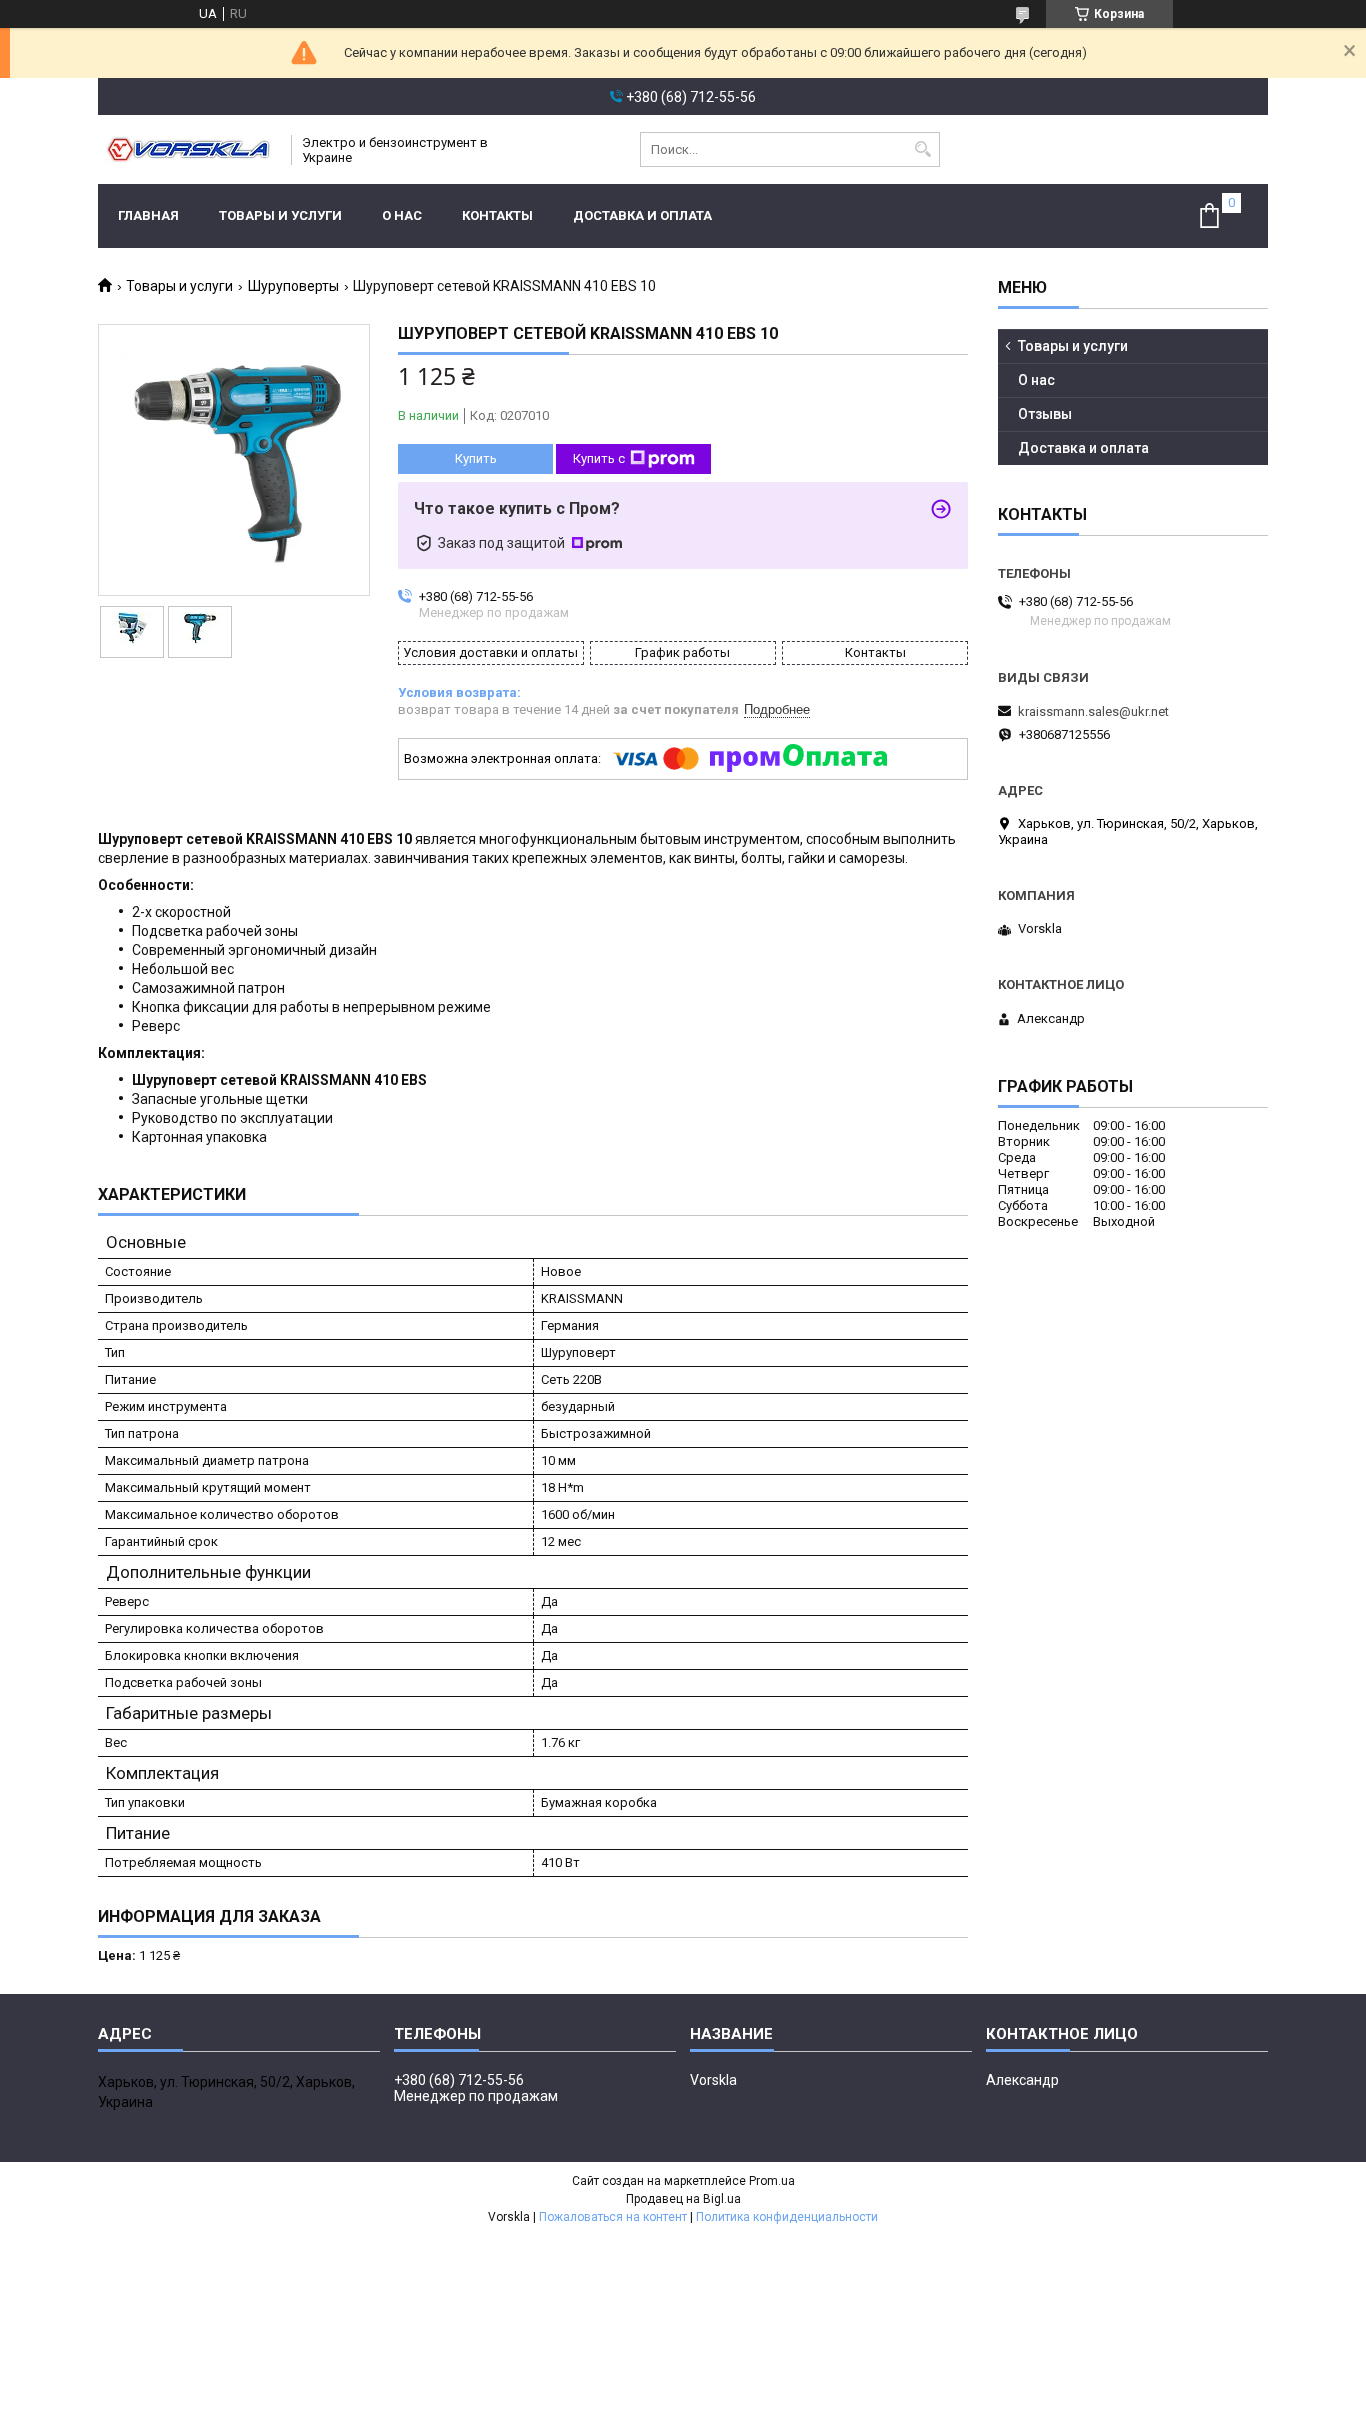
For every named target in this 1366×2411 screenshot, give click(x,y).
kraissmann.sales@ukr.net (1093, 711)
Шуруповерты (293, 286)
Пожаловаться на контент (613, 2217)
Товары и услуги (280, 215)
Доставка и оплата (642, 215)
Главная (148, 215)
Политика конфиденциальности (787, 2217)
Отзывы (1045, 414)
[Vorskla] (188, 149)
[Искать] (922, 149)
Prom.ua (772, 2181)
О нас (402, 215)
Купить (476, 458)
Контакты (497, 215)
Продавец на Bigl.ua (683, 2199)
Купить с (599, 458)
